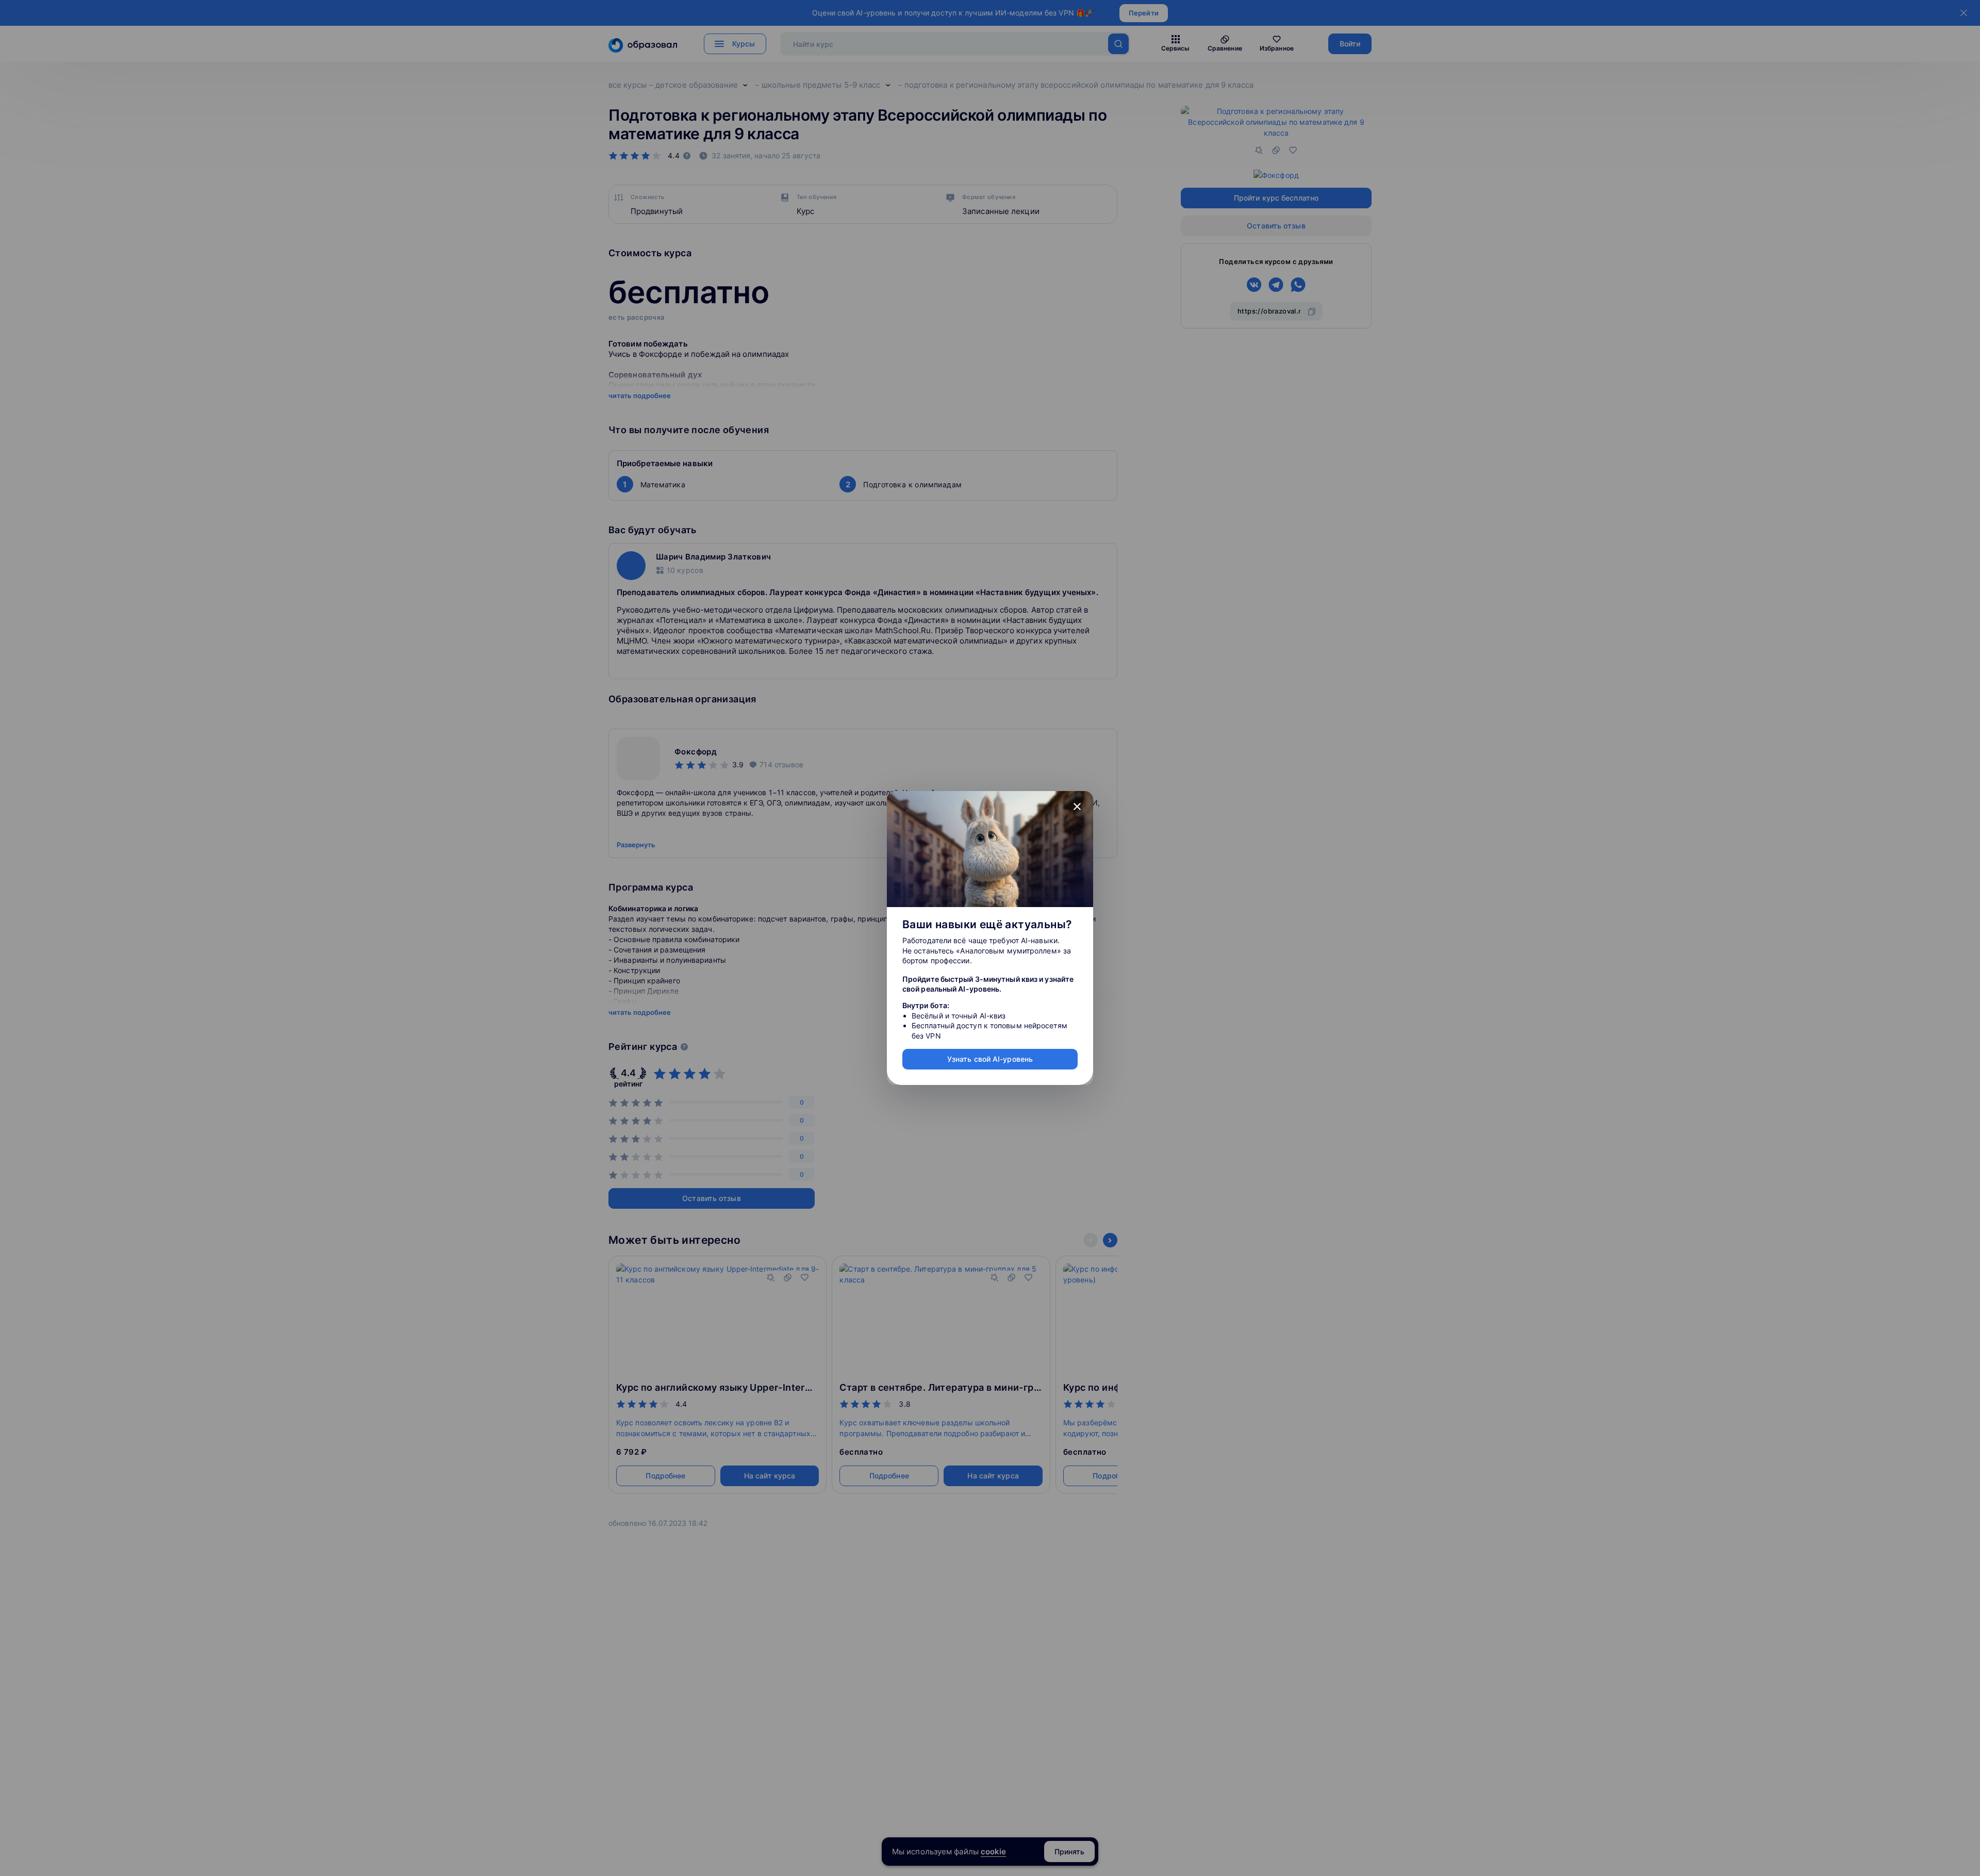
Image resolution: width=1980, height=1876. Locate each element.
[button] (1077, 807)
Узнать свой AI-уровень (990, 1059)
